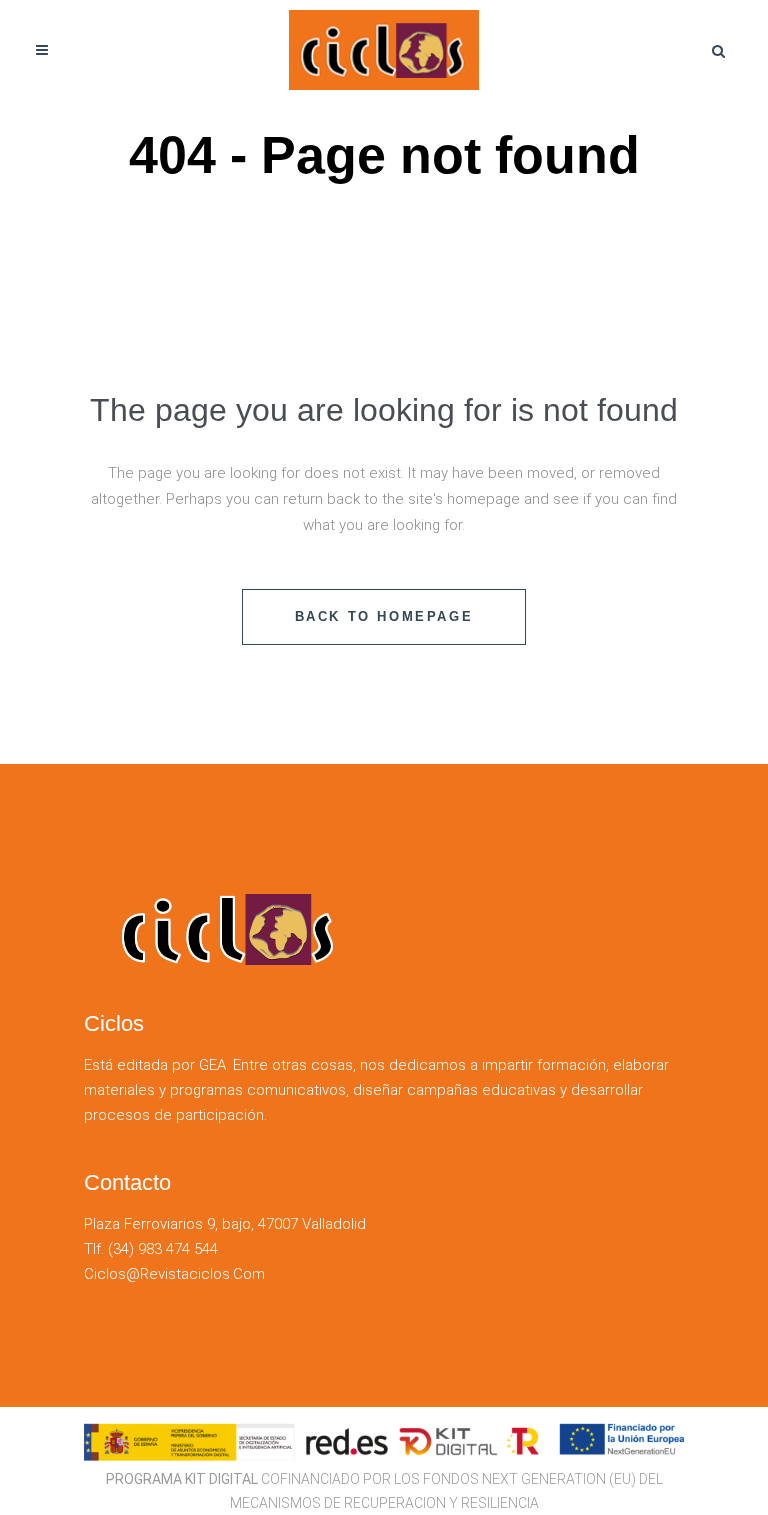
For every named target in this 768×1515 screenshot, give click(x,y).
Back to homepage (384, 616)
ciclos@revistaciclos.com (174, 1274)
